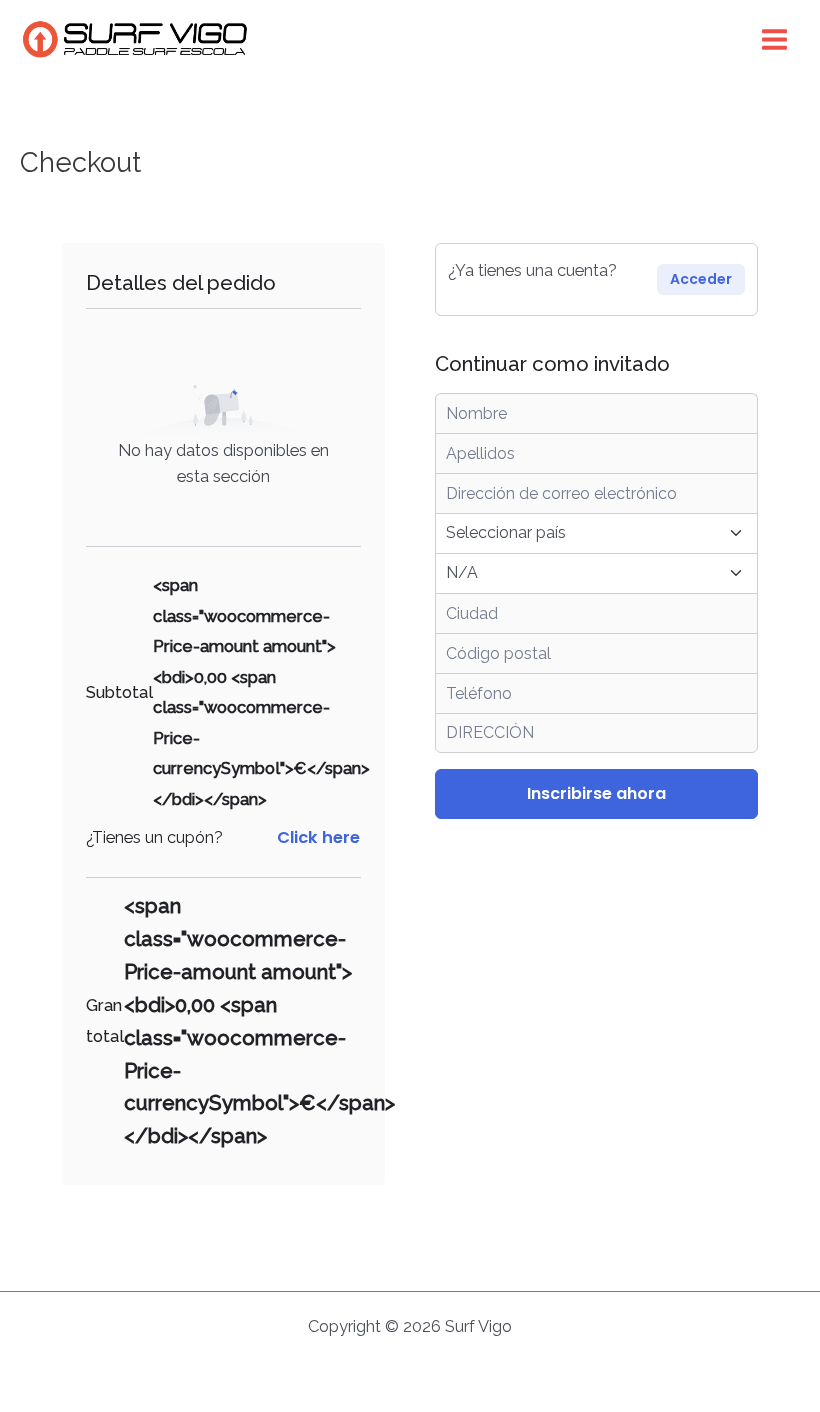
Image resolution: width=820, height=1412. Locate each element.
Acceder (701, 279)
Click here (318, 837)
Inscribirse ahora (596, 793)
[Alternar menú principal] (774, 40)
